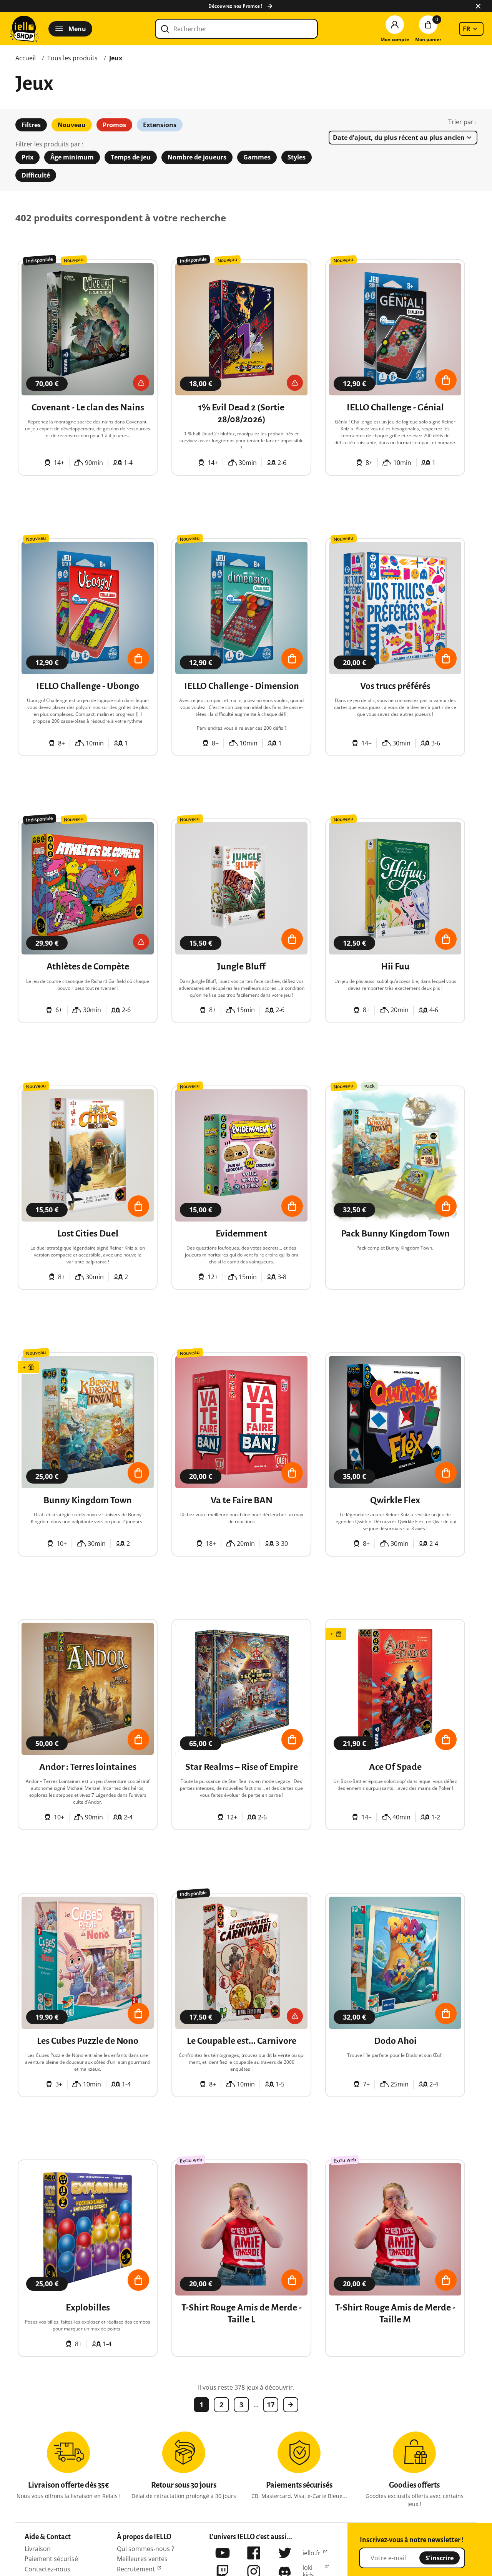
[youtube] (223, 2553)
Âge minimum (72, 157)
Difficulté (36, 175)
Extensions (160, 125)
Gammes (257, 157)
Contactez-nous (47, 2569)
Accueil (26, 58)
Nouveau (72, 125)
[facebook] (254, 2553)
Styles (297, 157)
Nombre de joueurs (197, 157)
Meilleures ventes (142, 2559)
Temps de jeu (131, 157)
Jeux (116, 58)
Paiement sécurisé (51, 2559)
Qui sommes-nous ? (145, 2549)
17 (271, 2405)
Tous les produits (72, 58)
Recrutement (136, 2569)
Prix (27, 157)
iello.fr (312, 2553)
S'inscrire (440, 2558)
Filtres (31, 125)
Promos (114, 125)
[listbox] (471, 29)
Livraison (38, 2549)
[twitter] (285, 2553)
